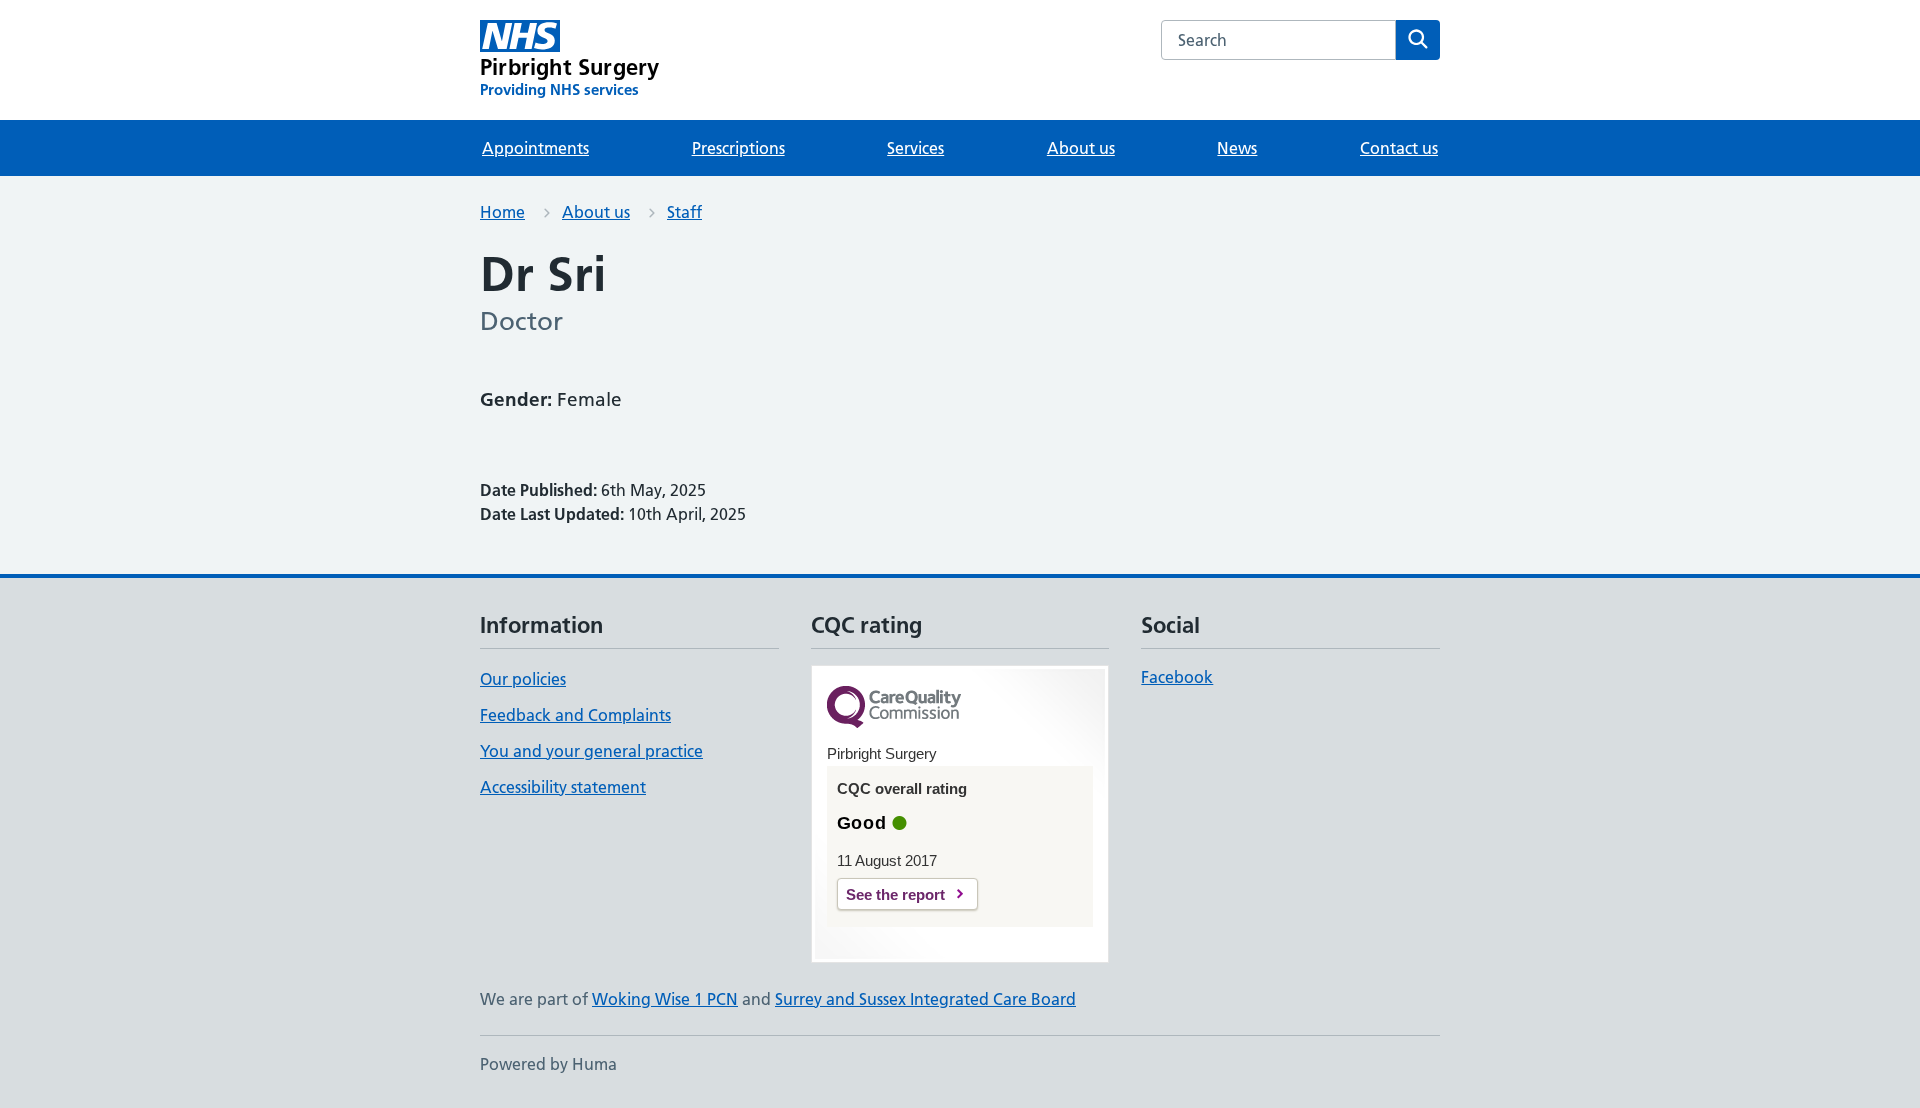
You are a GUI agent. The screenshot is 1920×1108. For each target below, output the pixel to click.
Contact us (1399, 148)
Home (502, 212)
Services (915, 148)
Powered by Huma (548, 1064)
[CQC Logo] (894, 708)
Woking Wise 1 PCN (665, 999)
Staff (684, 212)
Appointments (535, 148)
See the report (895, 894)
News (1237, 148)
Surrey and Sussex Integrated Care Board (925, 999)
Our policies (523, 679)
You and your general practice (591, 751)
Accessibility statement (563, 787)
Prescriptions (738, 148)
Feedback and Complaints (575, 715)
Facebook (1177, 677)
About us (1081, 148)
